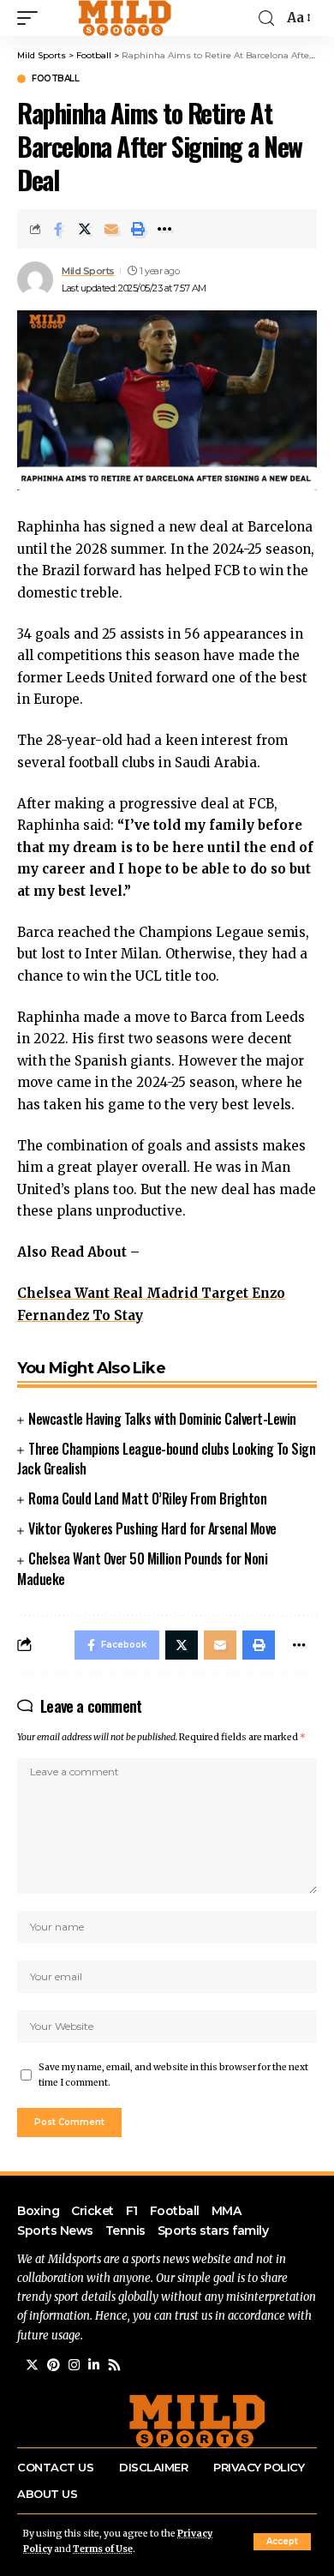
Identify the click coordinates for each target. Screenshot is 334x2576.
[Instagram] (74, 2365)
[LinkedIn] (94, 2365)
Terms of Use (103, 2549)
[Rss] (114, 2365)
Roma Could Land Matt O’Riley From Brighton (147, 1498)
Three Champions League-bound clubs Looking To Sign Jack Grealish (166, 1459)
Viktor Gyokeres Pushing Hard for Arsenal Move (152, 1528)
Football (55, 79)
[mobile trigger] (32, 18)
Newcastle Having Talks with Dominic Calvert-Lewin (162, 1419)
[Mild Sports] (126, 18)
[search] (266, 18)
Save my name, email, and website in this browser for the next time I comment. (173, 2075)
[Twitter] (32, 2365)
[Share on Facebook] (58, 229)
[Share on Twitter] (85, 229)
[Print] (138, 229)
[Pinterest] (54, 2365)
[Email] (111, 229)
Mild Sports (88, 271)
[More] (164, 229)
